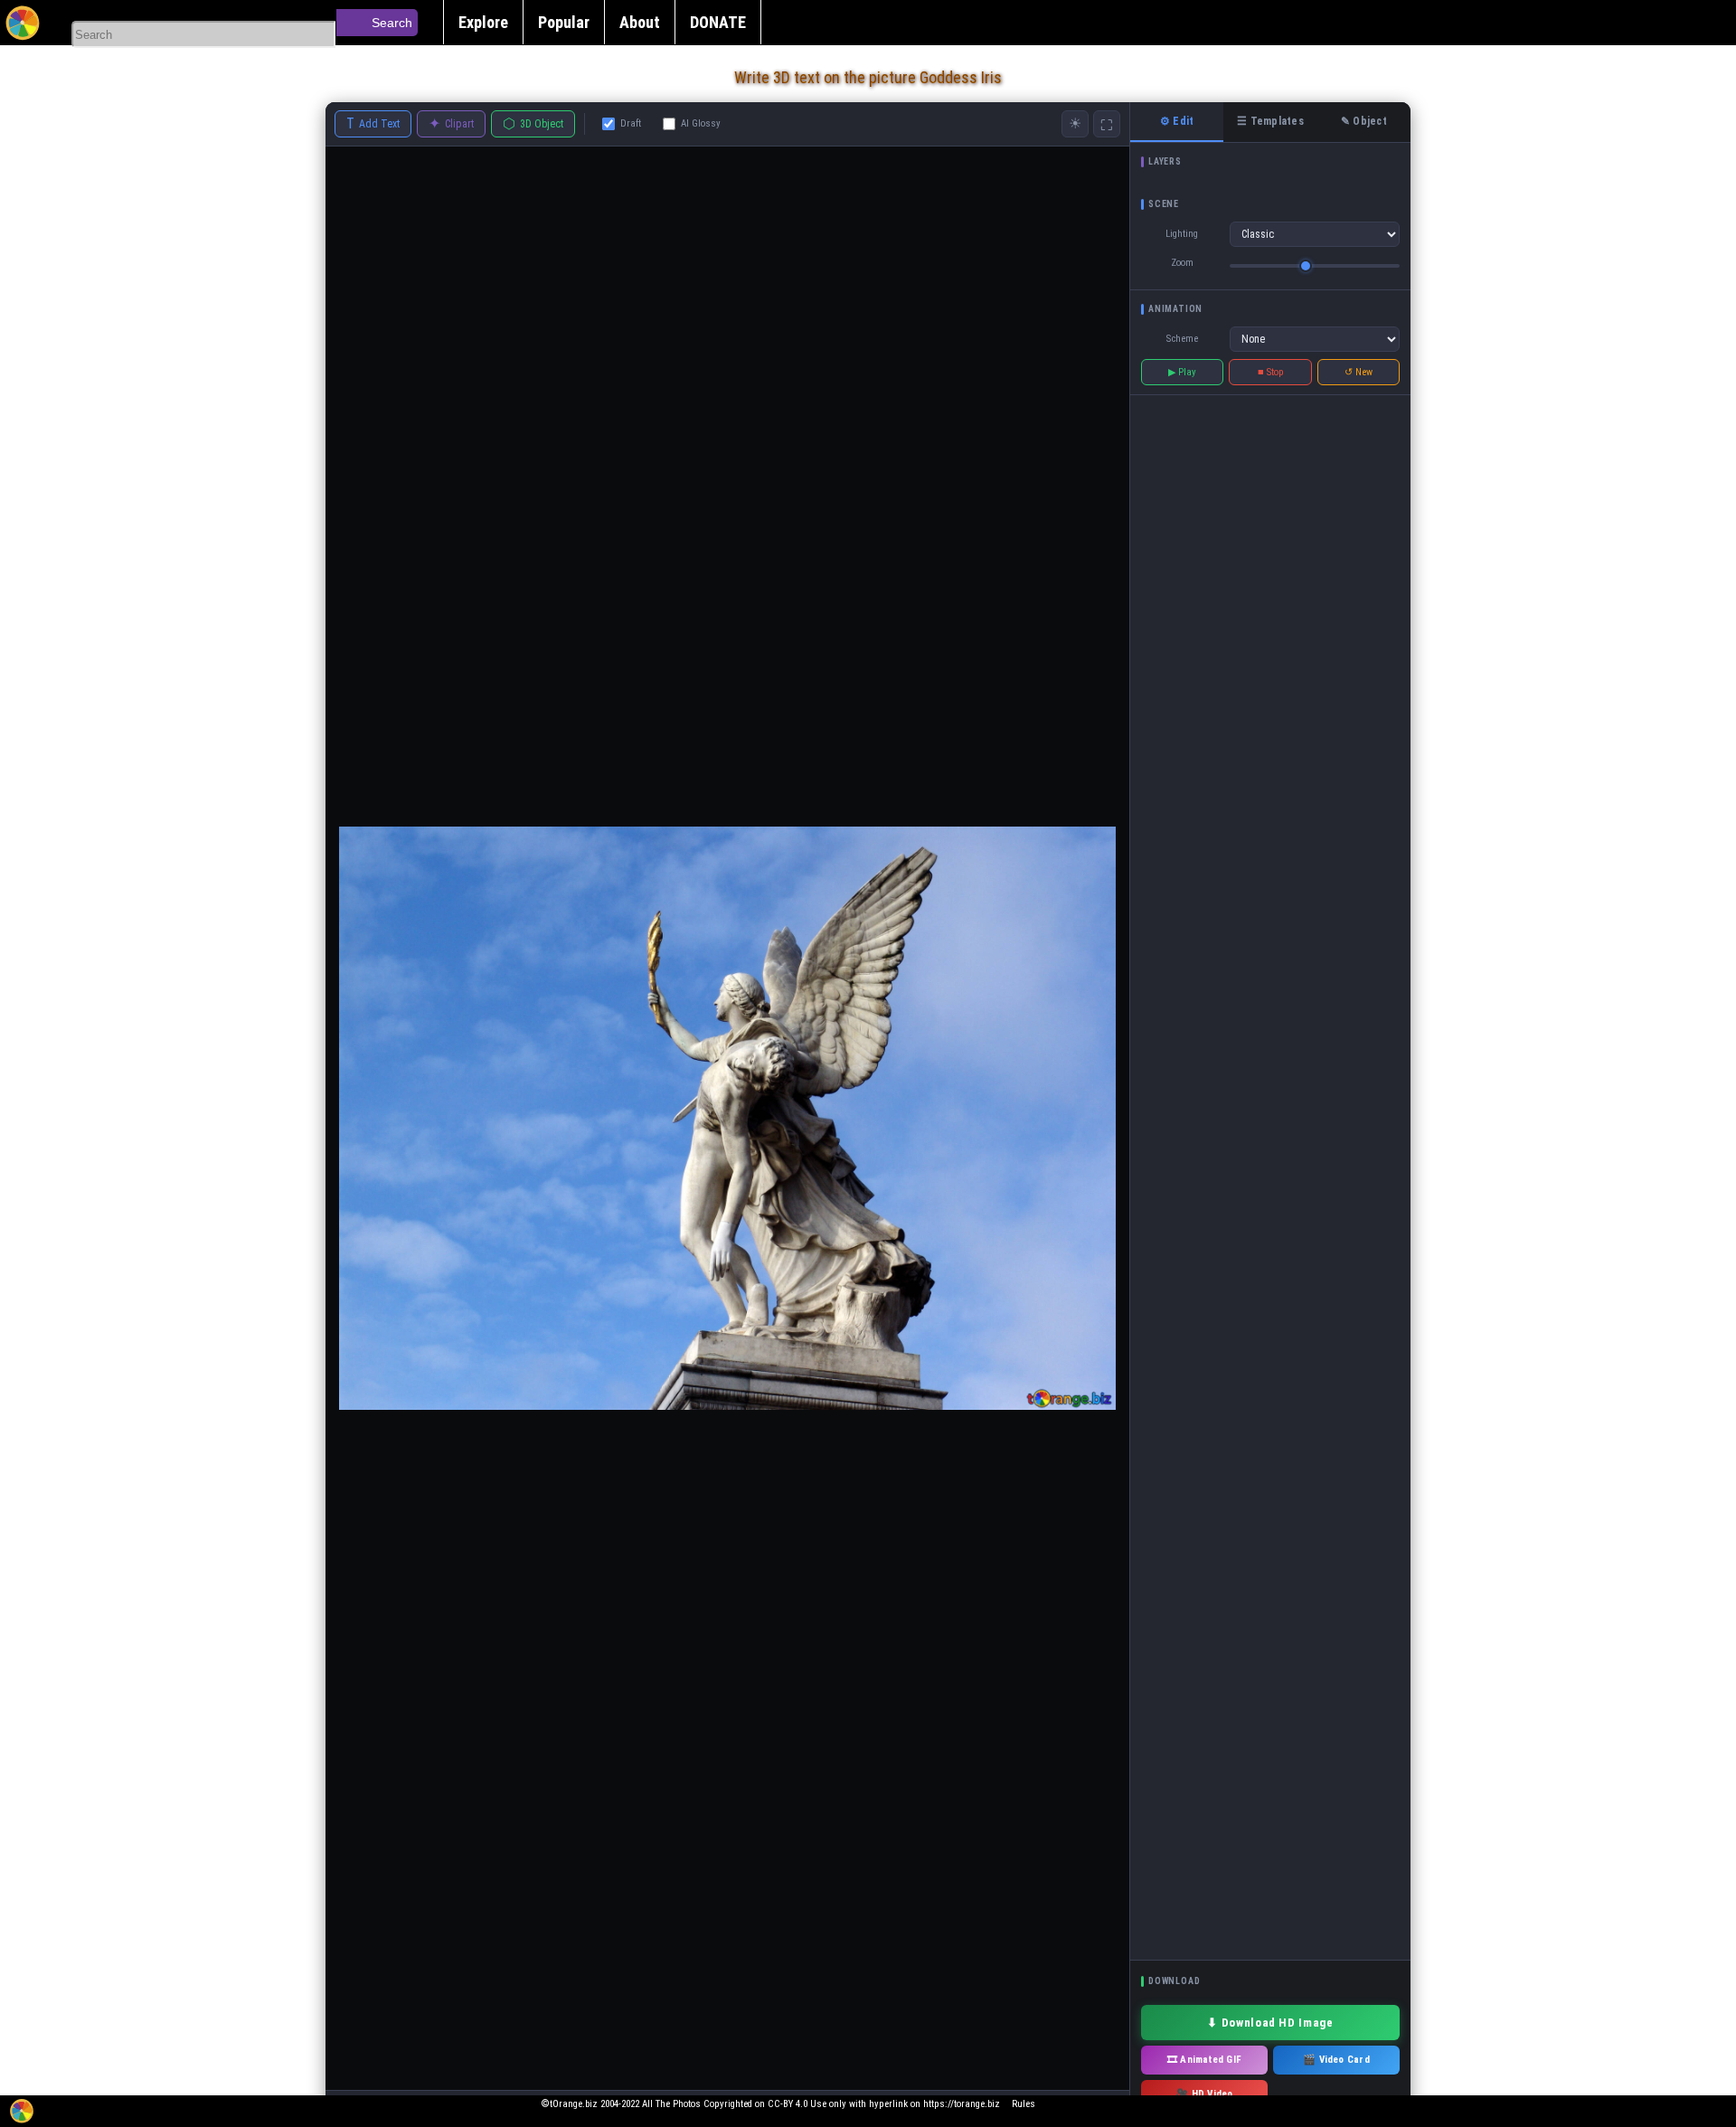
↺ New (1359, 372)
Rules (1024, 2104)
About (640, 22)
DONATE (718, 22)
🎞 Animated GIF (1204, 2060)
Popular (564, 22)
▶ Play (1182, 372)
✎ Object (1364, 121)
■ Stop (1271, 372)
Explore (483, 22)
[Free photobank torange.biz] (23, 23)
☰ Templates (1270, 121)
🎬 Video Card (1336, 2060)
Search (392, 23)
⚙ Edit (1177, 121)
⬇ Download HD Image (1270, 2023)
